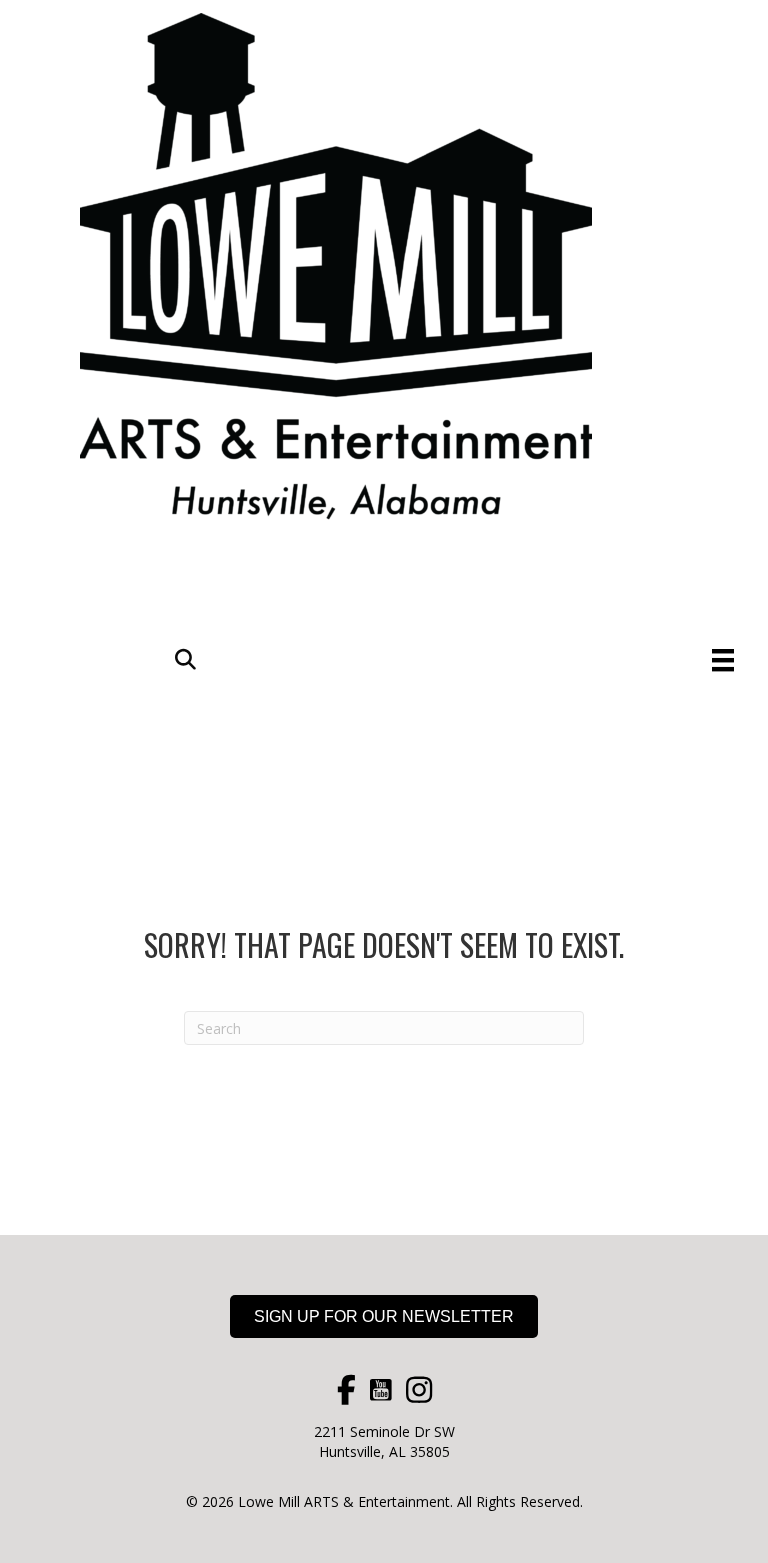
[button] (185, 660)
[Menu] (723, 660)
